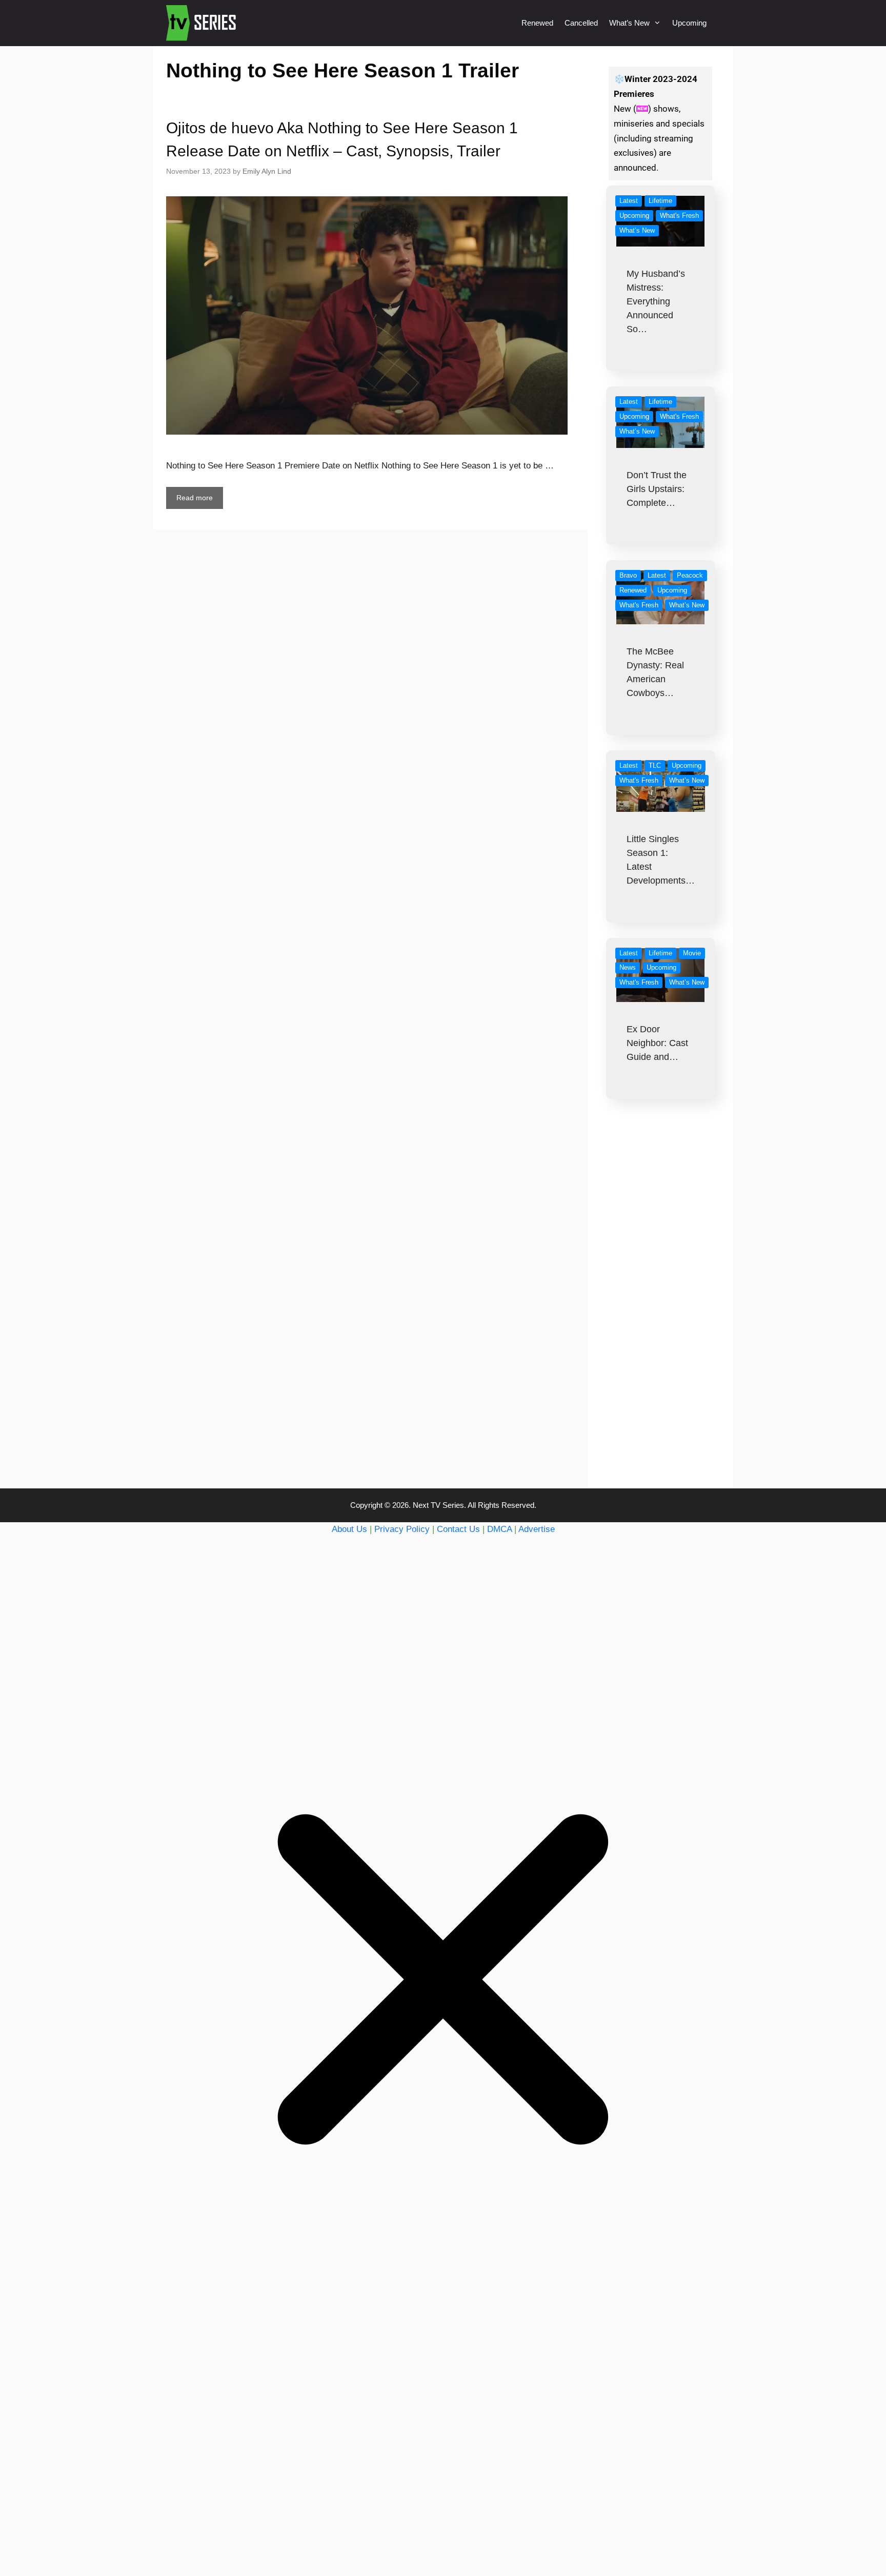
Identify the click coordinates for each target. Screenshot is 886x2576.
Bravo (628, 575)
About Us (349, 1529)
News (628, 967)
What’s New (629, 23)
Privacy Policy (402, 1529)
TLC (655, 765)
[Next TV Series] (202, 23)
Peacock (690, 575)
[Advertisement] (661, 1314)
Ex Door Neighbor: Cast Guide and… (657, 1043)
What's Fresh (679, 216)
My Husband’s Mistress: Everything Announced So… (656, 301)
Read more (195, 498)
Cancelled (581, 23)
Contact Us (458, 1529)
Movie (692, 953)
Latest (629, 201)
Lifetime (660, 201)
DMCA (499, 1529)
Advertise (537, 1529)
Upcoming (689, 23)
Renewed (537, 23)
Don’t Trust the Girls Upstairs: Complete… (657, 489)
